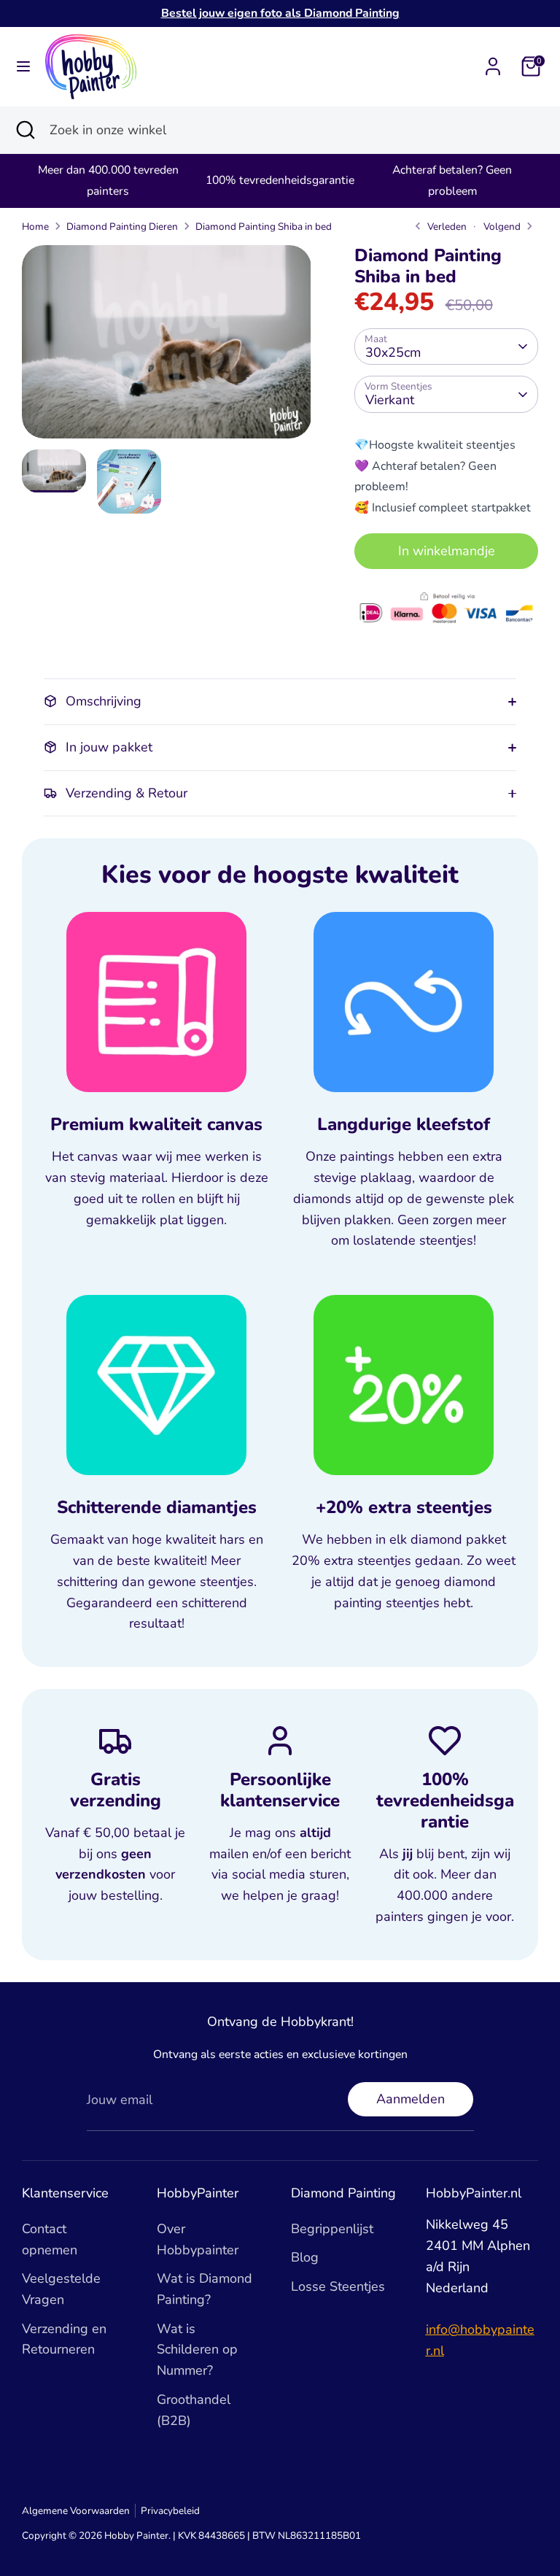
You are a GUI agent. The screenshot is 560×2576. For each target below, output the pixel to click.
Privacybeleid (170, 2511)
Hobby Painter (136, 2536)
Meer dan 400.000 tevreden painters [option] (108, 181)
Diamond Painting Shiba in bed (264, 227)
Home (35, 227)
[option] (167, 347)
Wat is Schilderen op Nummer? (197, 2350)
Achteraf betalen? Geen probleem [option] (452, 181)
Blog (305, 2257)
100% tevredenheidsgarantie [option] (280, 180)
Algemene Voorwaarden (76, 2511)
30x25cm (393, 352)
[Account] (493, 62)
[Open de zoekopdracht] (25, 130)
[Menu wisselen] (23, 67)
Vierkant (390, 400)
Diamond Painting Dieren (122, 227)
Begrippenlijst (332, 2229)
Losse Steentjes (338, 2286)
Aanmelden (411, 2099)
